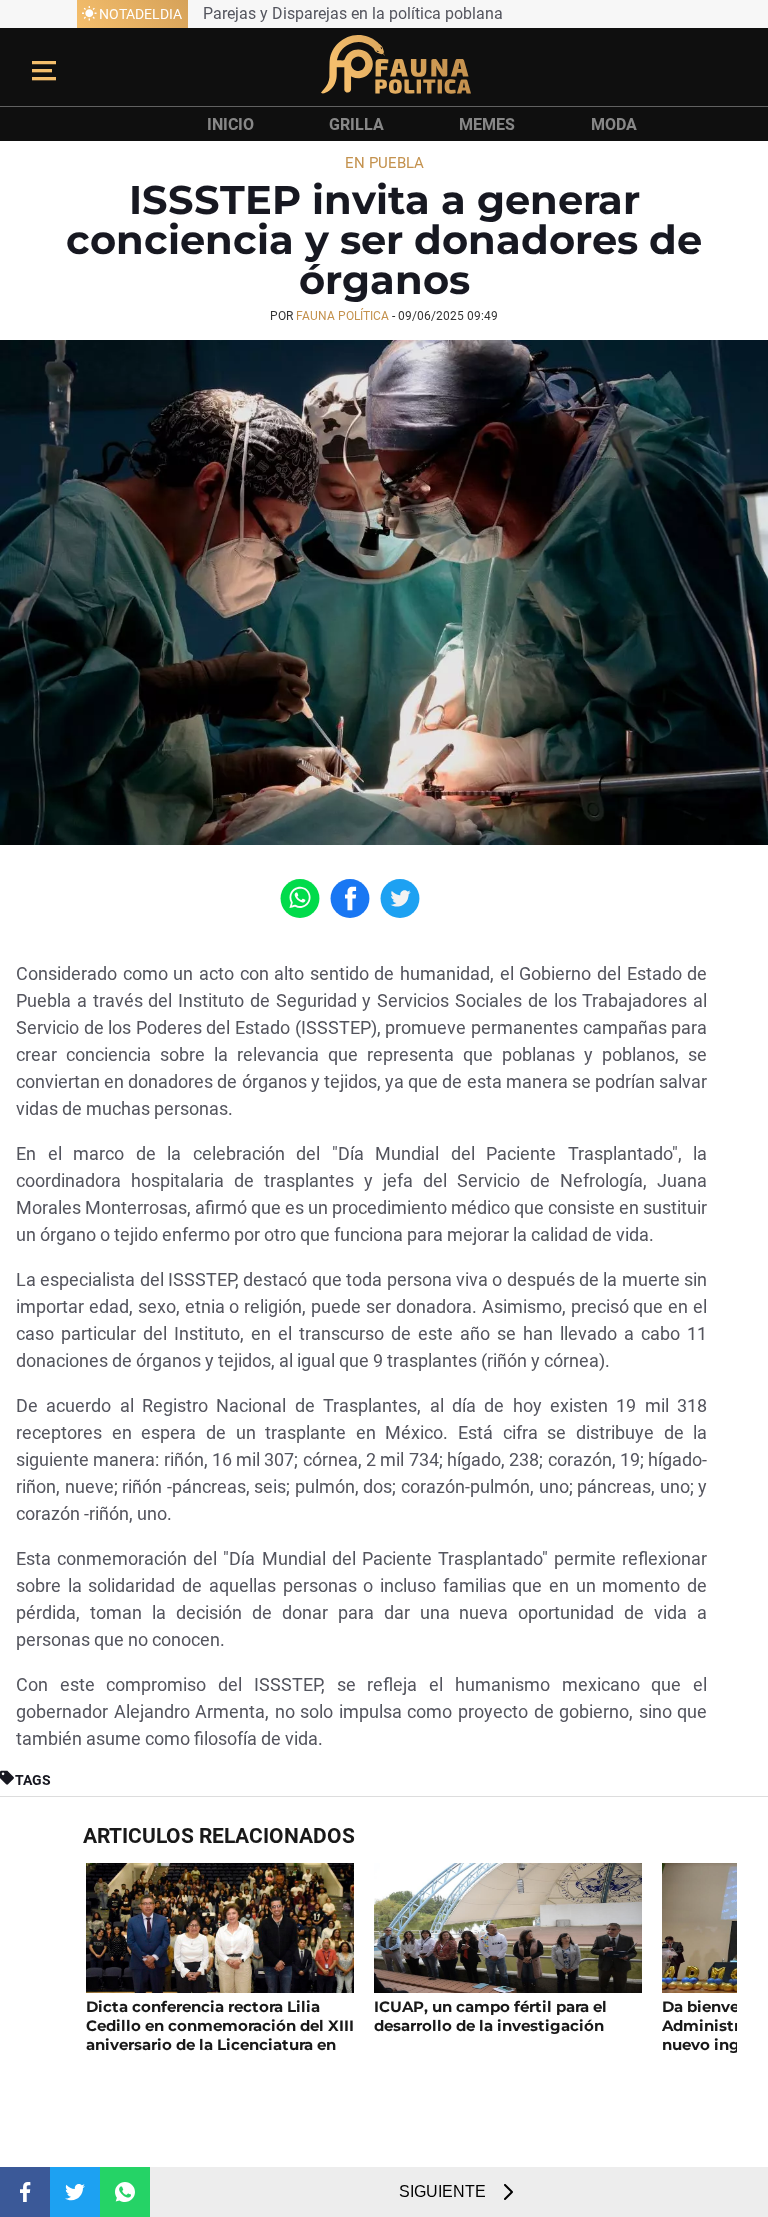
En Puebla (384, 163)
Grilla (356, 124)
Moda (614, 124)
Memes (487, 124)
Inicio (230, 124)
